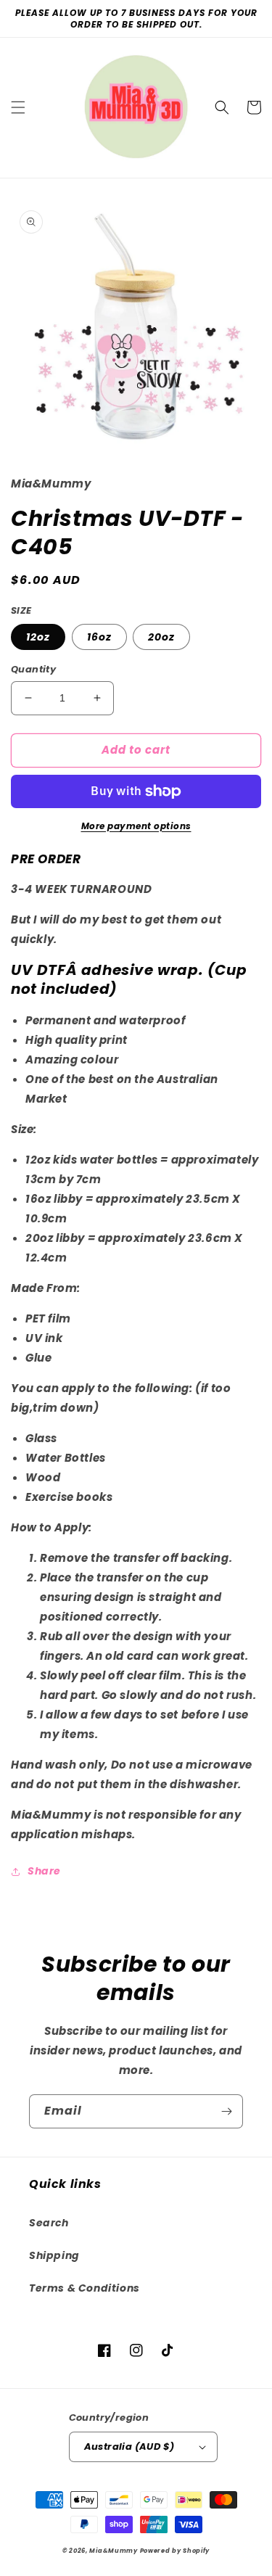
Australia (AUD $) (129, 2447)
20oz (161, 637)
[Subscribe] (226, 2111)
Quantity (33, 669)
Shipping (54, 2255)
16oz (99, 637)
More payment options (136, 826)
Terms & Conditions (85, 2288)
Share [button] (44, 1871)
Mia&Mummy (113, 2551)
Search (49, 2223)
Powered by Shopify (175, 2551)
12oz (38, 637)
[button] (18, 107)
